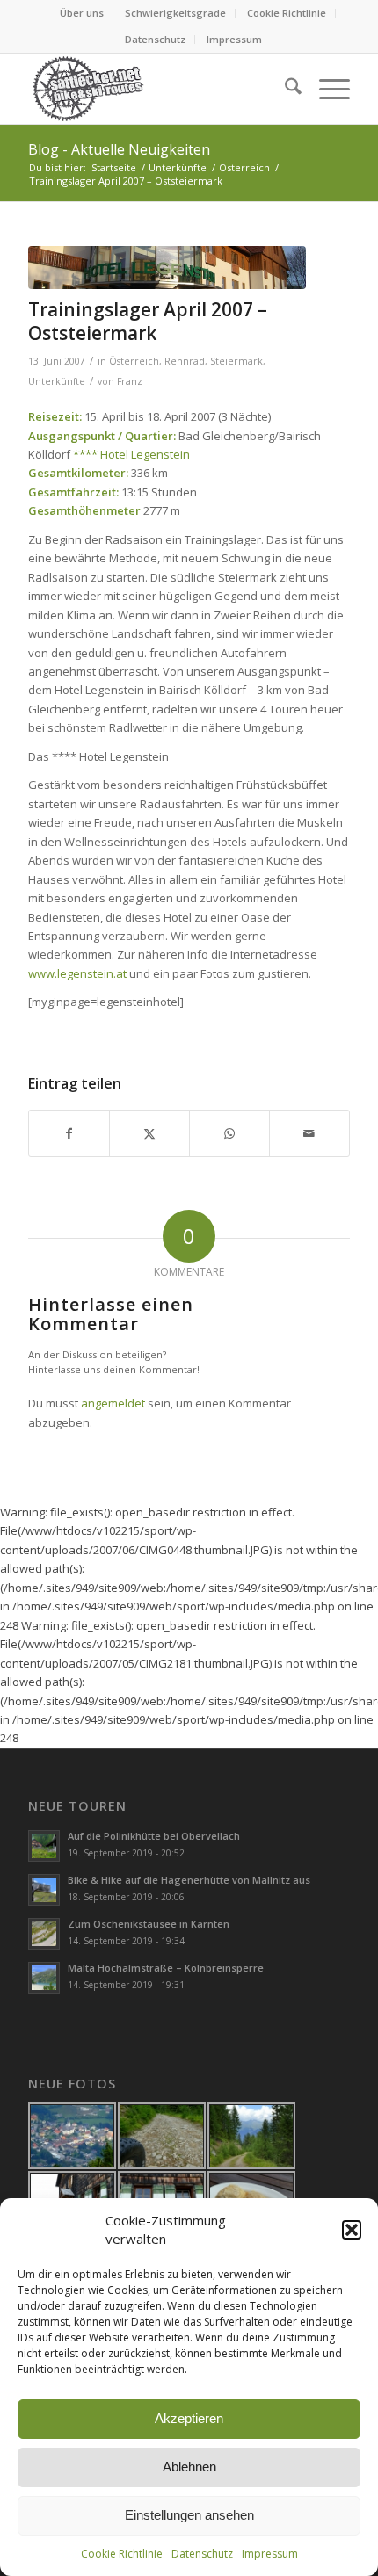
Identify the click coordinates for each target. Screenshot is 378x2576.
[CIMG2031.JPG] (167, 268)
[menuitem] (82, 13)
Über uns (82, 13)
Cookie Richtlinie (122, 2554)
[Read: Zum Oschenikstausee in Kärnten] (44, 1934)
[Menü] (326, 89)
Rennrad (185, 361)
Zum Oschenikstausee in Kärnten (149, 1924)
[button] (352, 2230)
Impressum (270, 2554)
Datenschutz (202, 2554)
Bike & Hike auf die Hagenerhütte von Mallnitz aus (189, 1880)
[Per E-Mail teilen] (309, 1133)
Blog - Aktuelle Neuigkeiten (119, 149)
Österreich (134, 361)
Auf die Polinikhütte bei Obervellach (154, 1836)
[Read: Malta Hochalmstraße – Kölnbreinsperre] (44, 1978)
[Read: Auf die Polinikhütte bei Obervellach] (44, 1846)
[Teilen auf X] (149, 1133)
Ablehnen (189, 2467)
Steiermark (236, 361)
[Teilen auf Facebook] (69, 1133)
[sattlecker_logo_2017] (156, 89)
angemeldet (113, 1403)
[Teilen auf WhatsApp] (229, 1133)
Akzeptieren (189, 2418)
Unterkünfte (57, 381)
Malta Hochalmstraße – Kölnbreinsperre (166, 1968)
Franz (130, 381)
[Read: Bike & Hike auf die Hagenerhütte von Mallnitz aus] (44, 1890)
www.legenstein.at (77, 973)
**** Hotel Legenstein (131, 454)
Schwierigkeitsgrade (175, 13)
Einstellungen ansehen (189, 2515)
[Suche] (284, 89)
